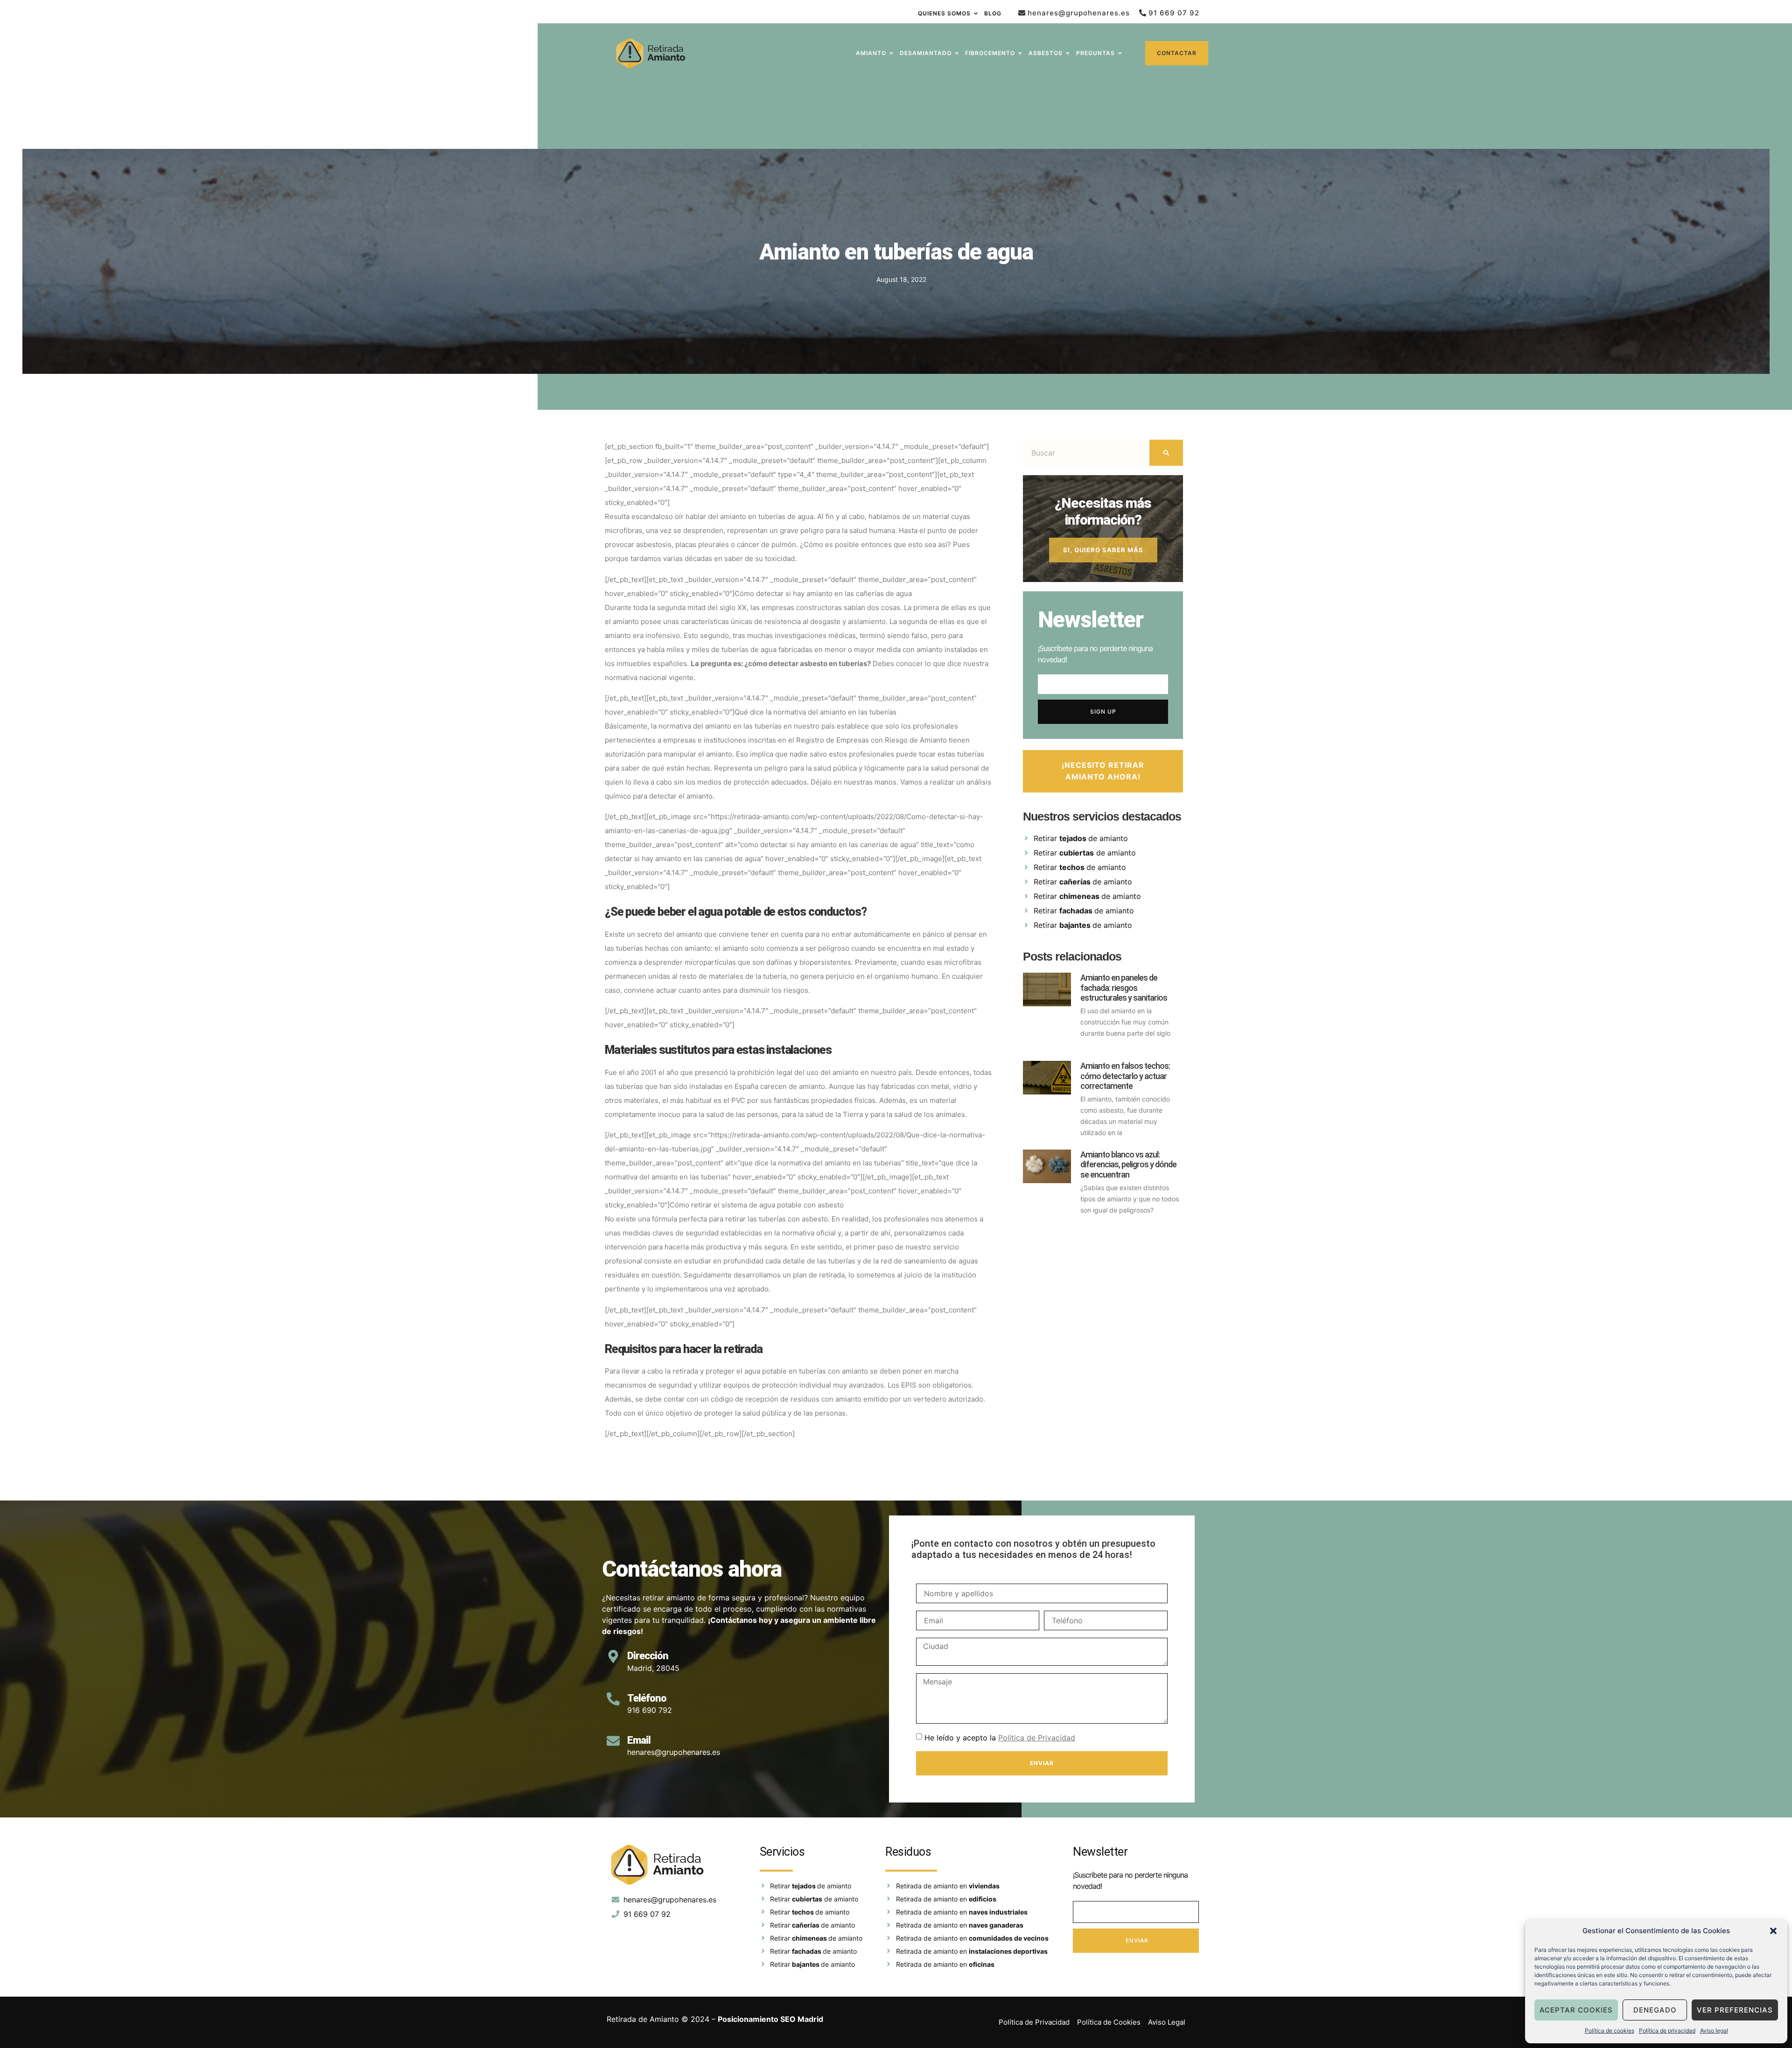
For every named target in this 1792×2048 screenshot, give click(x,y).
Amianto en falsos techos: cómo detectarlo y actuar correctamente (1125, 1076)
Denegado (1655, 2010)
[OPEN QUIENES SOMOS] (976, 14)
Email (639, 1740)
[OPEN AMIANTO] (891, 53)
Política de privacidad (1667, 2030)
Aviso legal (1714, 2030)
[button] (1773, 1931)
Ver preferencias (1735, 2010)
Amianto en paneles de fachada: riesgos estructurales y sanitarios (1124, 988)
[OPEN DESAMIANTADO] (957, 53)
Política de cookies (1610, 2030)
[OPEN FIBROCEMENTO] (1020, 53)
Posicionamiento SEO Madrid (770, 2019)
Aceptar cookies (1576, 2010)
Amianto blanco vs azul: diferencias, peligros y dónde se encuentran (1128, 1164)
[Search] (1166, 453)
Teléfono (647, 1698)
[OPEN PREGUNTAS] (1120, 53)
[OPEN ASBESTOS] (1068, 53)
